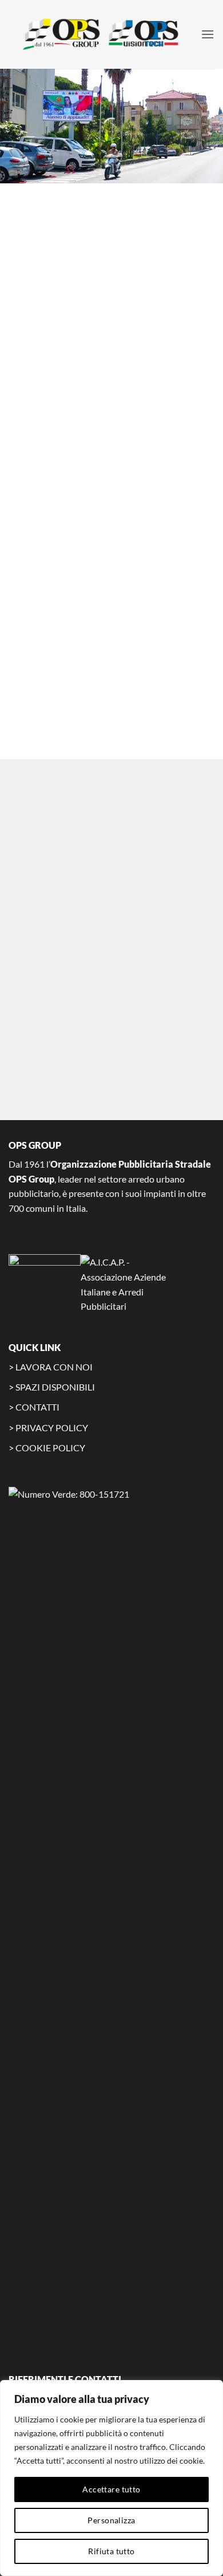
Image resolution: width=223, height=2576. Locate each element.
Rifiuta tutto (111, 2551)
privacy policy (130, 1009)
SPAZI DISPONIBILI (55, 1387)
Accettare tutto (111, 2489)
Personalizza (111, 2520)
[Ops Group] (105, 34)
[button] (208, 34)
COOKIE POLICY (50, 1448)
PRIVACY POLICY (52, 1428)
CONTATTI (37, 1407)
